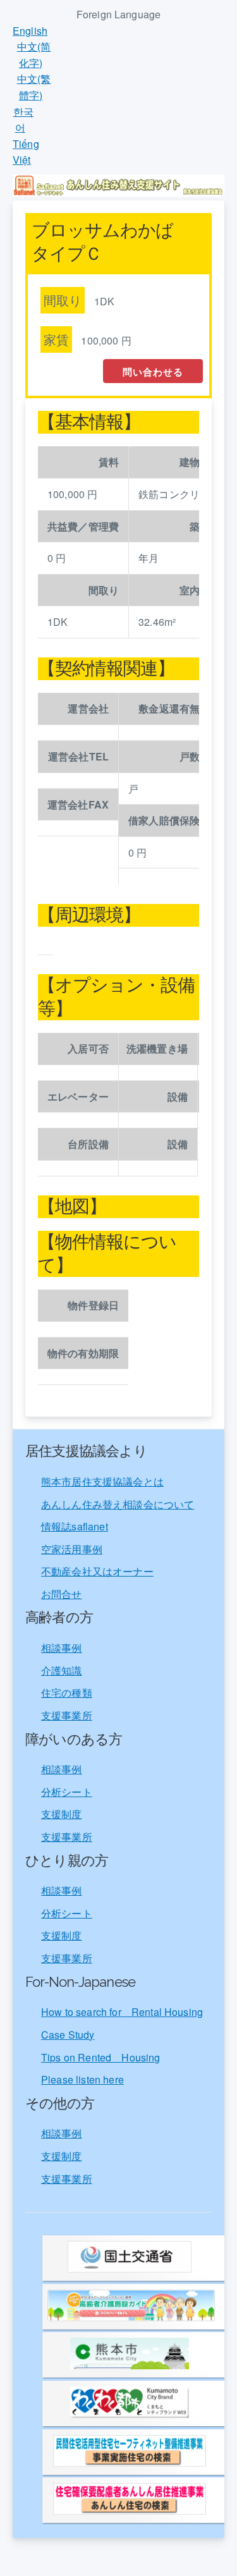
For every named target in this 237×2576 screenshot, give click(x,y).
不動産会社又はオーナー (97, 1571)
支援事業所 (67, 1715)
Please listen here (82, 2079)
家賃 (56, 339)
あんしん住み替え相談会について (118, 1504)
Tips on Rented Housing (101, 2057)
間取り (63, 300)
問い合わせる (153, 372)
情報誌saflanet (75, 1526)
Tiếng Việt (26, 152)
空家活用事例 (72, 1549)
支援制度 (62, 1814)
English (30, 31)
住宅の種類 (67, 1693)
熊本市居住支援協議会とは (102, 1481)
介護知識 (62, 1670)
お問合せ (62, 1594)
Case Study (68, 2035)
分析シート (67, 1792)
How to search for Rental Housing (122, 2012)
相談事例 (62, 1648)
